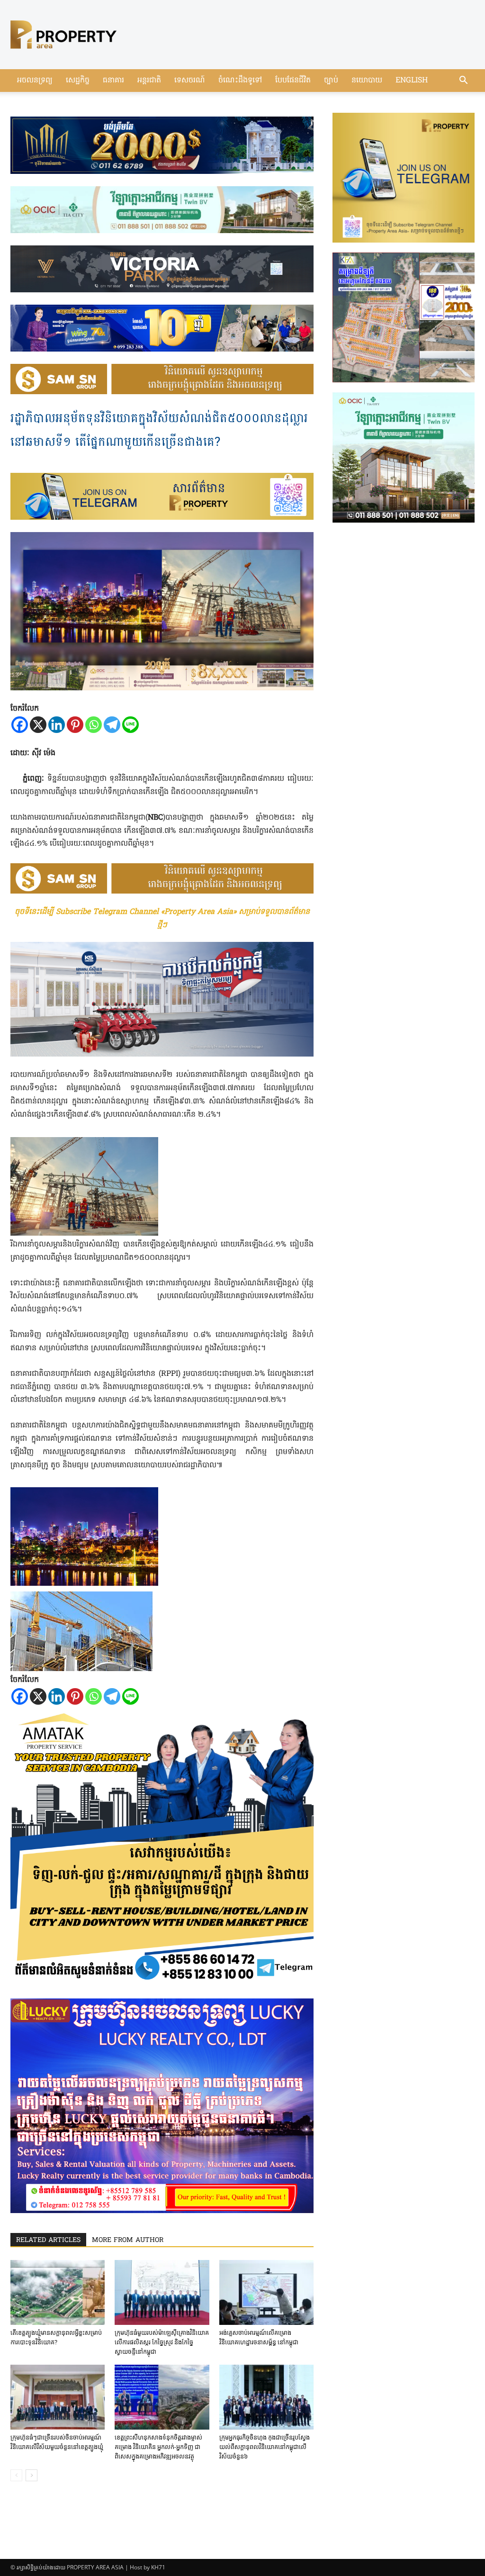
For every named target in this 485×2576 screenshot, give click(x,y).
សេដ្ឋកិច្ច (78, 81)
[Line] (130, 725)
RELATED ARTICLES (48, 2240)
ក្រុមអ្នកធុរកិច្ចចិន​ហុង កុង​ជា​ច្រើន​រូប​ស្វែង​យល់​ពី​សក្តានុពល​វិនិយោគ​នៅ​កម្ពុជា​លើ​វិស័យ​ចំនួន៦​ (265, 2447)
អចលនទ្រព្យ (35, 81)
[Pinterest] (75, 725)
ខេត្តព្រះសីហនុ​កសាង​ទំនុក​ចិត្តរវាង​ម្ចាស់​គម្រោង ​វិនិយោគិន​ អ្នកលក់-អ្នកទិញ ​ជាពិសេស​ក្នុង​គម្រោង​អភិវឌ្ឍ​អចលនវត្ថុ (158, 2447)
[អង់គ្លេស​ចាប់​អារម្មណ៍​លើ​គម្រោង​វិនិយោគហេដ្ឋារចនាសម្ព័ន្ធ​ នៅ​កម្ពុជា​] (266, 2292)
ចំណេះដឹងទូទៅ (240, 81)
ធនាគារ (113, 81)
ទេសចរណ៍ (190, 81)
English (412, 81)
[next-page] (31, 2475)
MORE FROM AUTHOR (128, 2240)
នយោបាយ (367, 81)
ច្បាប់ (331, 81)
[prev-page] (16, 2475)
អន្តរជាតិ (149, 81)
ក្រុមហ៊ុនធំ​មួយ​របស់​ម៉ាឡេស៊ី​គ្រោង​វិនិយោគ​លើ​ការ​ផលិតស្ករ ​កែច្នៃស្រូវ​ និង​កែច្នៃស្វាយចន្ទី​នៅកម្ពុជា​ (162, 2342)
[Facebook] (20, 725)
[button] (463, 81)
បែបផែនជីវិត (293, 81)
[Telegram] (112, 725)
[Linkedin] (57, 725)
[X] (38, 725)
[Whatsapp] (94, 725)
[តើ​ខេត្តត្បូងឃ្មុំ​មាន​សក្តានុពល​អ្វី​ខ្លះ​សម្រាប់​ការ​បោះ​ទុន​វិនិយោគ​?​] (58, 2292)
